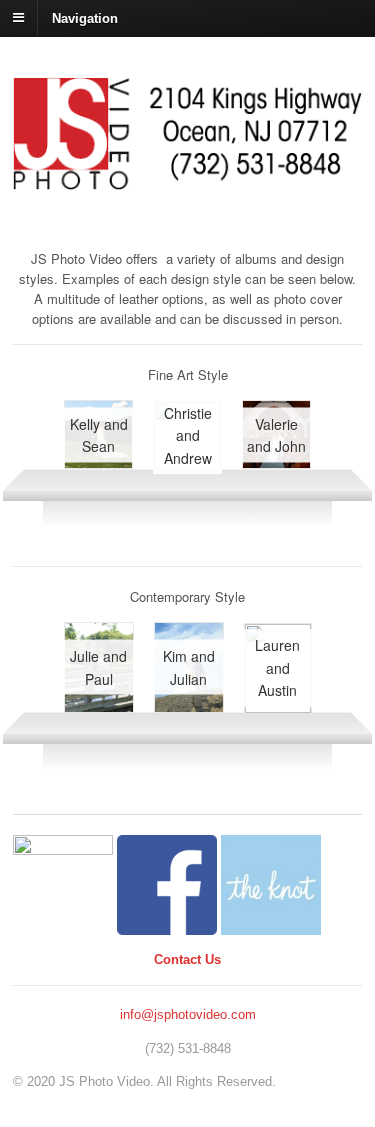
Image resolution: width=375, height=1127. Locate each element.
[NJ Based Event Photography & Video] (187, 179)
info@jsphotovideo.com (188, 1014)
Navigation (85, 17)
